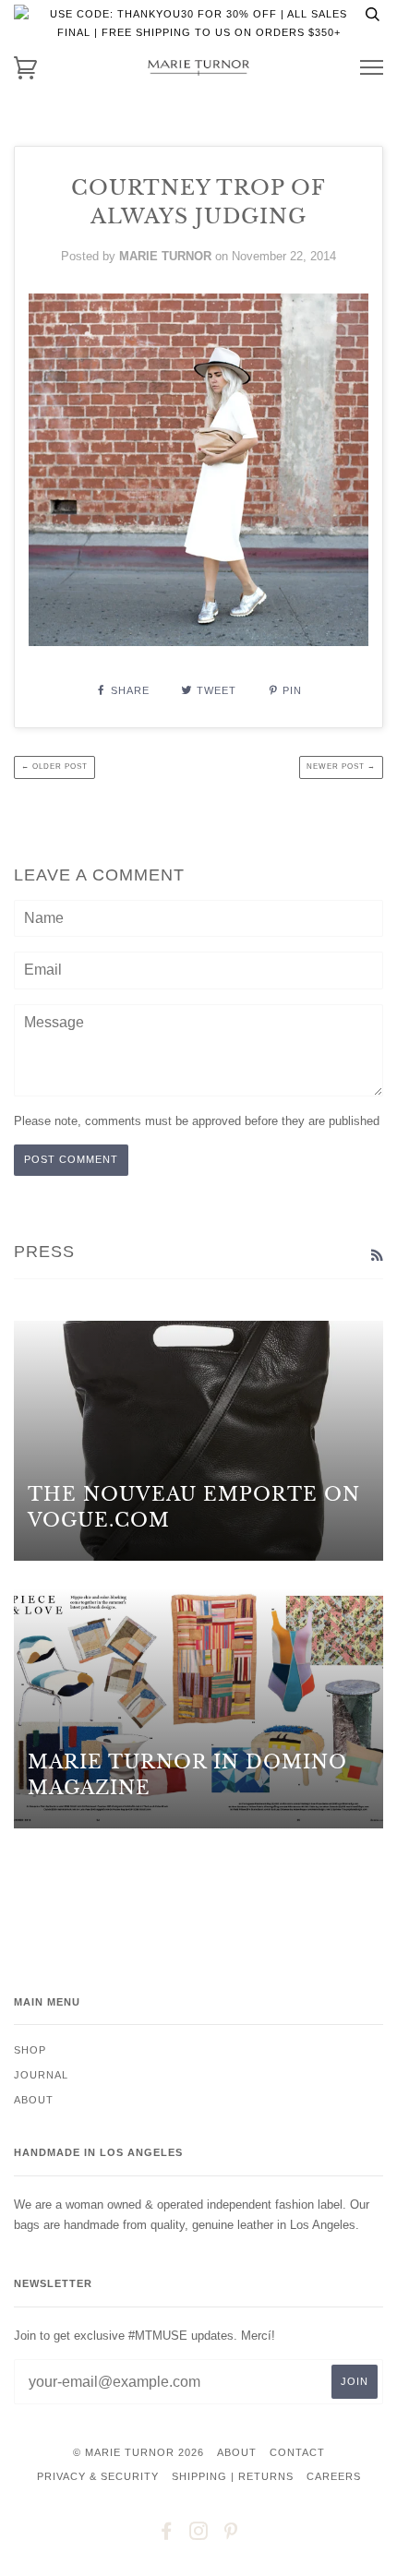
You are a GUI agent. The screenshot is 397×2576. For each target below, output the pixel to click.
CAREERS (334, 2476)
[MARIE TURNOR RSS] (377, 1255)
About (34, 2100)
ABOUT (237, 2452)
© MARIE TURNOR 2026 (138, 2452)
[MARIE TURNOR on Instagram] (199, 2534)
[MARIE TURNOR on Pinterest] (231, 2534)
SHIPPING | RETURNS (233, 2476)
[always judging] (198, 641)
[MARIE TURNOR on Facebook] (167, 2534)
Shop (30, 2050)
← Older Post (54, 767)
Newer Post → (341, 767)
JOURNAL (41, 2075)
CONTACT (297, 2452)
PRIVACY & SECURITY (98, 2476)
